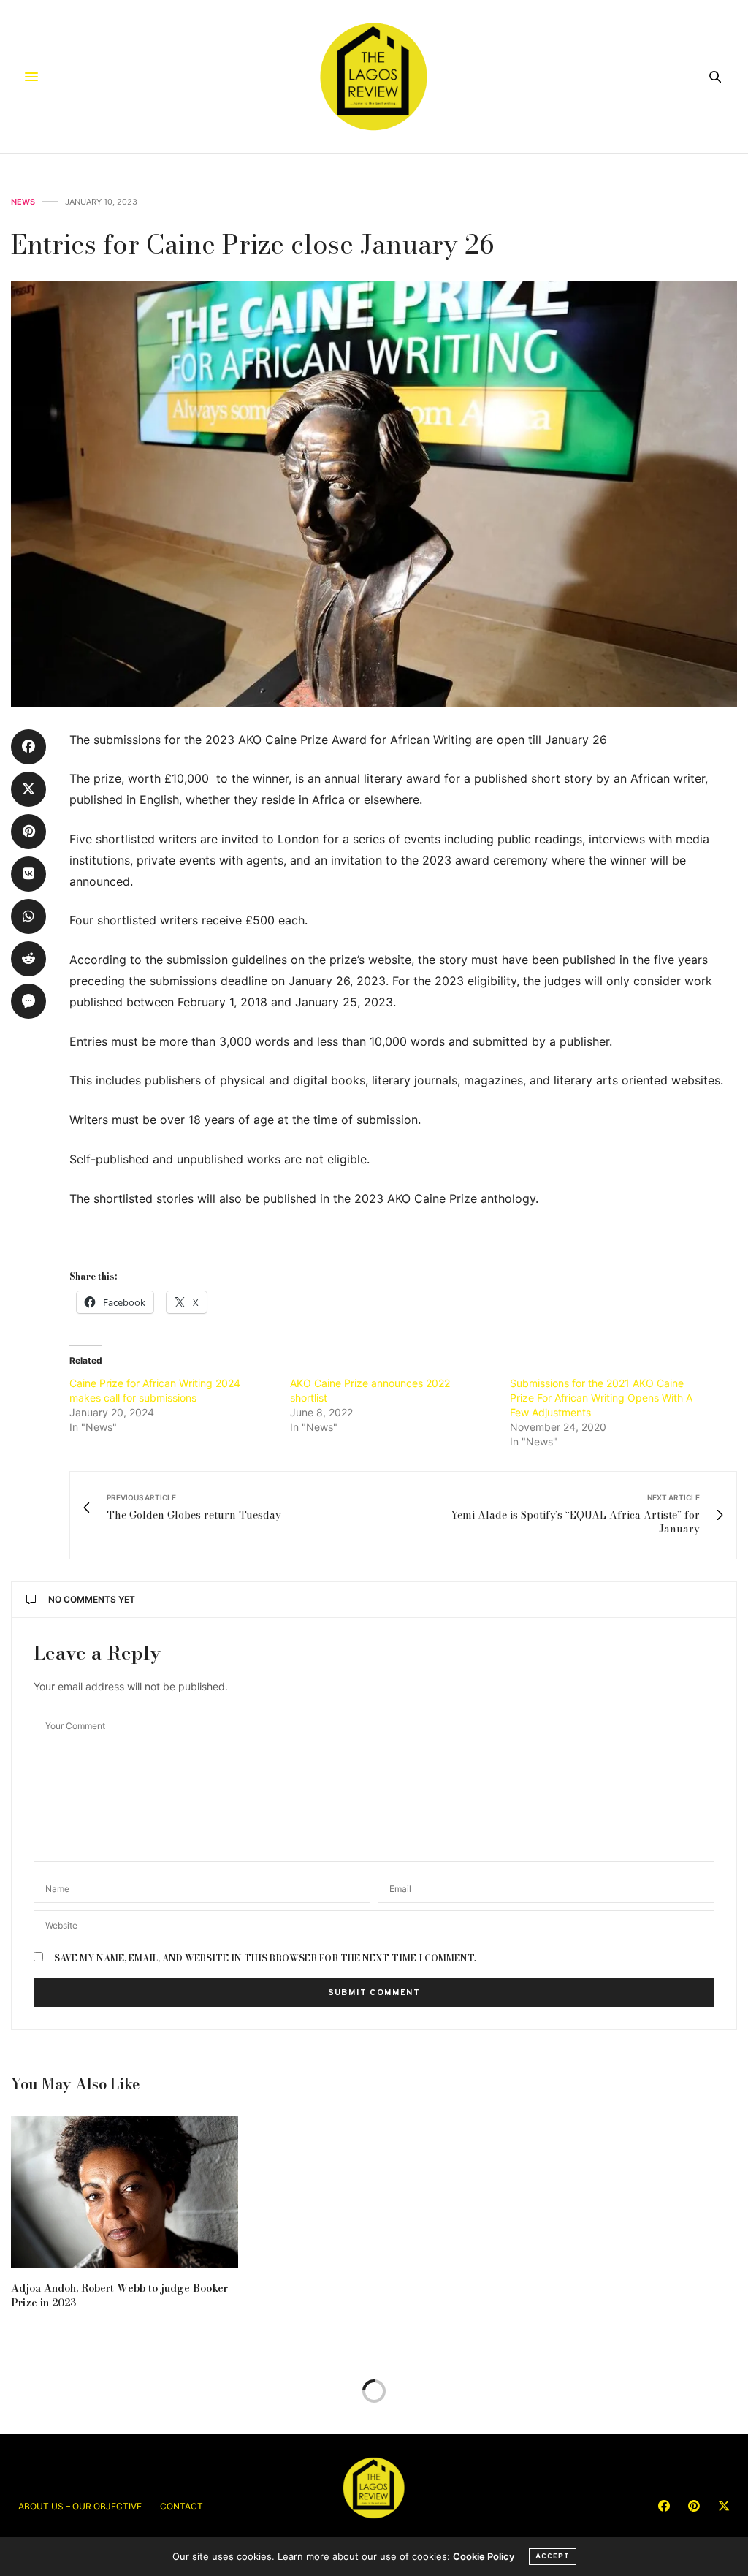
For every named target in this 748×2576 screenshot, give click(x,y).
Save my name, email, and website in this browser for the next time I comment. (265, 1958)
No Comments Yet (92, 1599)
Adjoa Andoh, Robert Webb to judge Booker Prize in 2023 (119, 2295)
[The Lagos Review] (374, 77)
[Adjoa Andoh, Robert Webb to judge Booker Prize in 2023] (125, 2192)
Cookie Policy (484, 2556)
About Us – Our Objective (80, 2506)
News (23, 202)
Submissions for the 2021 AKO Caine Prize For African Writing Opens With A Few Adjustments (601, 1398)
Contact (182, 2506)
